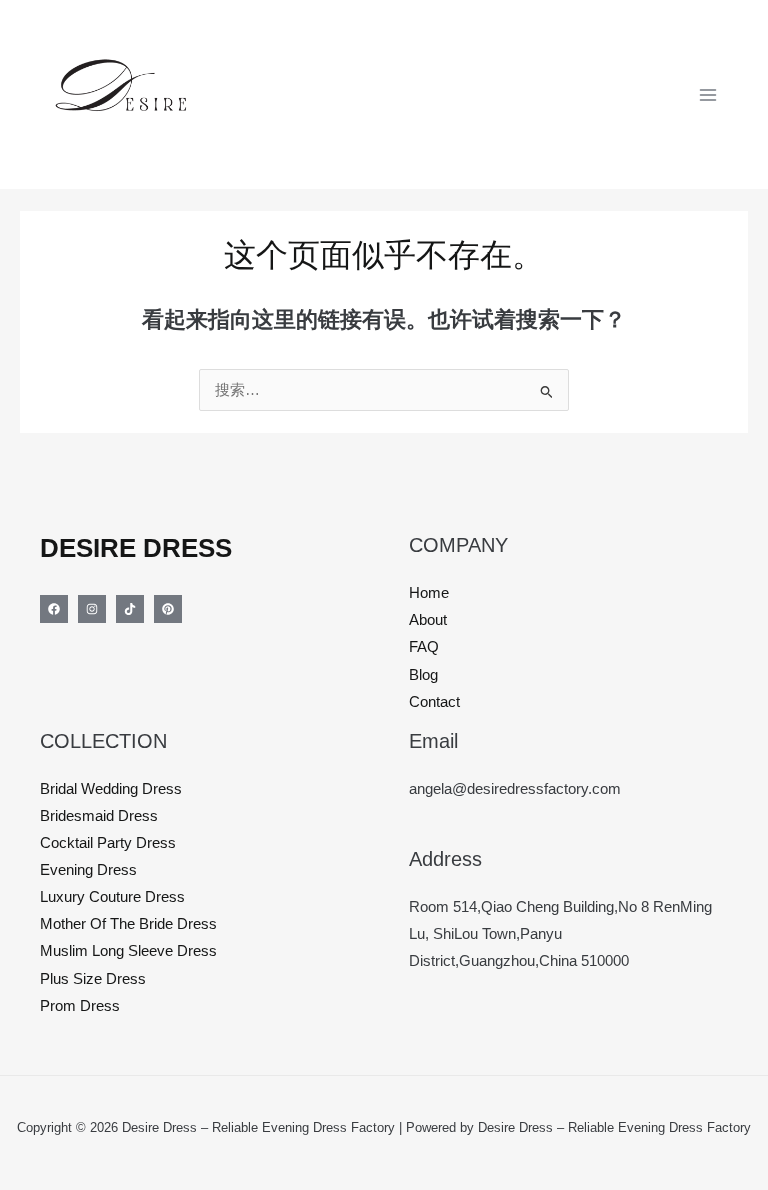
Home (429, 593)
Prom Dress (80, 1006)
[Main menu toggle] (708, 94)
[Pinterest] (168, 609)
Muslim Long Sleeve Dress (128, 951)
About (428, 620)
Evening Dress (88, 870)
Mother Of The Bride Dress (128, 924)
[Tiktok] (130, 609)
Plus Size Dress (93, 979)
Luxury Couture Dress (112, 897)
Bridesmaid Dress (99, 816)
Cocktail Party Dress (108, 843)
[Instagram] (92, 609)
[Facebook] (54, 609)
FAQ (424, 647)
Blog (423, 675)
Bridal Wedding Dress (111, 789)
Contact (434, 702)
